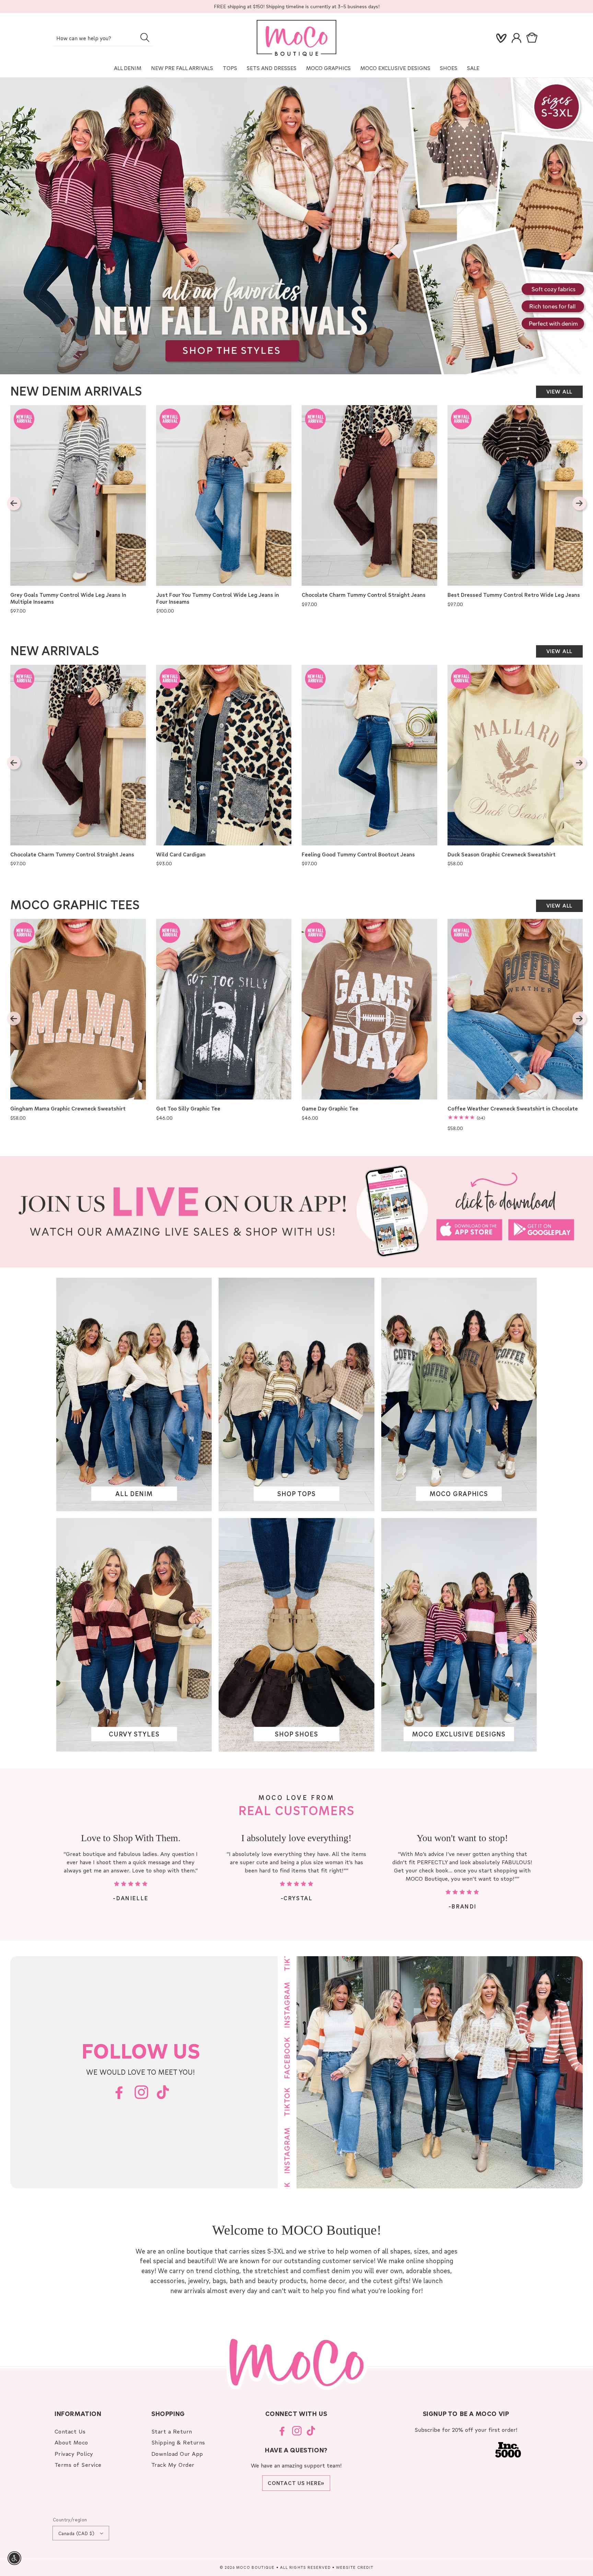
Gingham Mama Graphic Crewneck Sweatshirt (68, 1109)
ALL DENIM (134, 1494)
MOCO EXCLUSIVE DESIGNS (395, 68)
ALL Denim (128, 68)
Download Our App (177, 2454)
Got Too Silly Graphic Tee (188, 1109)
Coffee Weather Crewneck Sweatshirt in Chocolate (513, 1109)
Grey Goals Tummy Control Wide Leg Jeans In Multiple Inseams (68, 598)
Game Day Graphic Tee (330, 1109)
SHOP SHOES (296, 1734)
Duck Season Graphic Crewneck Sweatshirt (502, 854)
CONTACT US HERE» (296, 2483)
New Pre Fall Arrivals (182, 68)
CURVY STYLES (134, 1734)
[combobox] (103, 39)
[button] (533, 38)
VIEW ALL (559, 391)
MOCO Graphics (328, 68)
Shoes (449, 68)
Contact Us (70, 2431)
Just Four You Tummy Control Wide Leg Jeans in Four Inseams (218, 598)
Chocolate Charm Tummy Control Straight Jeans (364, 595)
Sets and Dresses (272, 68)
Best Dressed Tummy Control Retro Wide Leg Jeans (514, 595)
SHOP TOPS (296, 1494)
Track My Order (173, 2465)
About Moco (71, 2442)
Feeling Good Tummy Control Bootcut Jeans (358, 854)
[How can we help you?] (145, 37)
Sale (473, 68)
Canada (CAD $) (77, 2533)
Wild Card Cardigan (181, 854)
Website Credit (355, 2567)
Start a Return (172, 2431)
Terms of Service (78, 2465)
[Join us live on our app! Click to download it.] (296, 1212)
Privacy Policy (74, 2454)
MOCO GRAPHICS (459, 1494)
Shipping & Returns (178, 2442)
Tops (230, 68)
